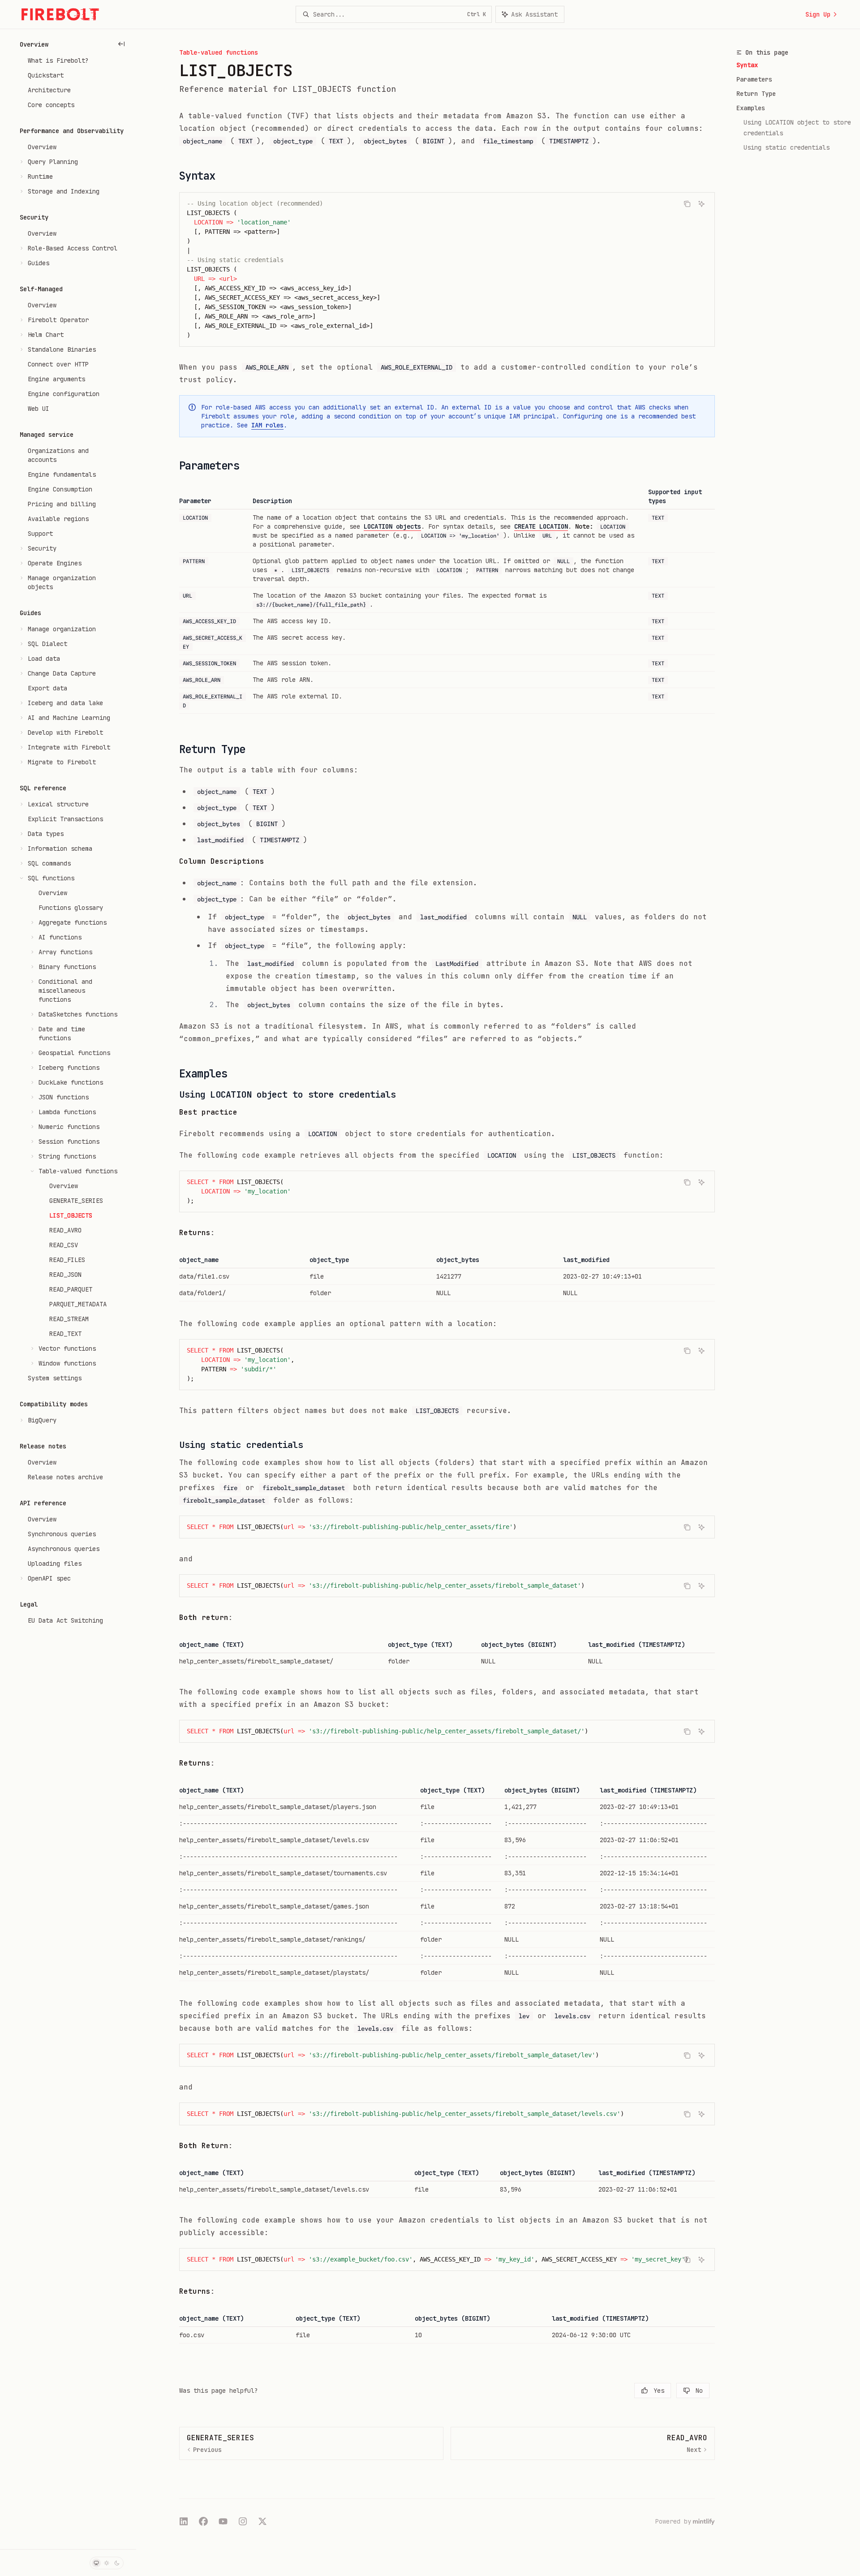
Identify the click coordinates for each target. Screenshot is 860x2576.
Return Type (756, 94)
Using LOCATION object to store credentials (799, 128)
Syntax (747, 65)
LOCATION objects (392, 526)
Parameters (754, 79)
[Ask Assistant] (701, 204)
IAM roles (267, 425)
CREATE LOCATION (541, 526)
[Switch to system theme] (96, 2563)
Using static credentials (787, 147)
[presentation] (447, 2259)
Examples (751, 108)
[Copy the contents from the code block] (687, 204)
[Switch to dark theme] (117, 2563)
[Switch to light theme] (107, 2563)
